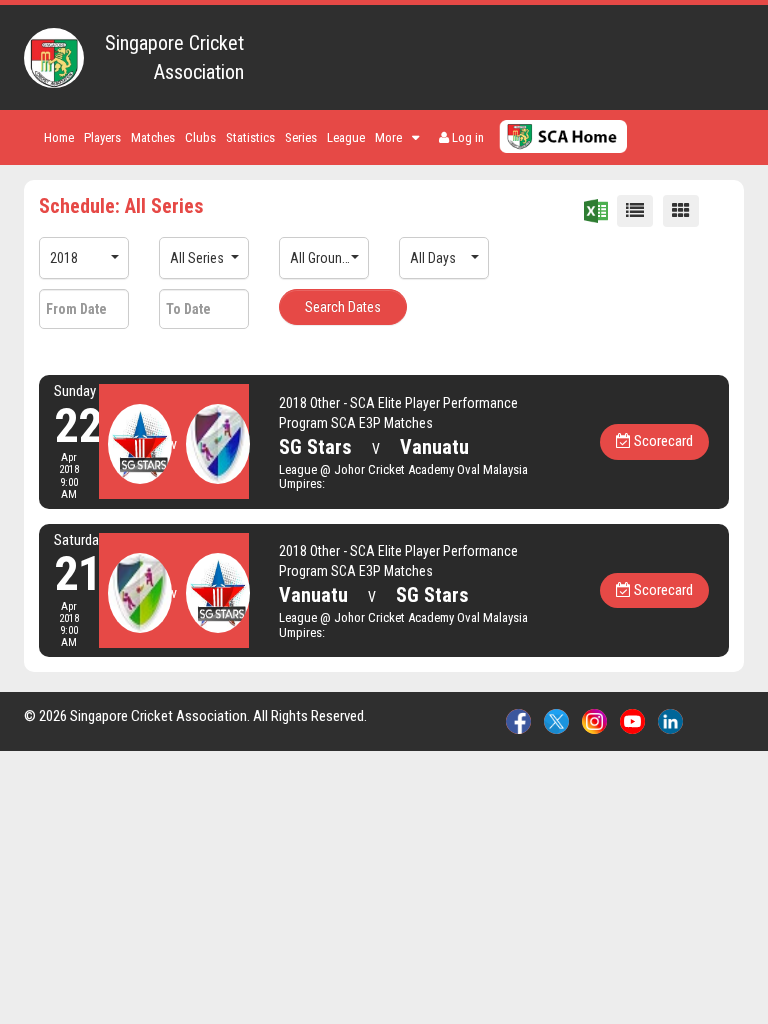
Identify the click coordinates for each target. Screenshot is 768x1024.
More (388, 137)
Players (102, 137)
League (346, 137)
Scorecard (662, 441)
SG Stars (315, 447)
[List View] (635, 211)
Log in (466, 137)
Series (301, 137)
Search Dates (343, 307)
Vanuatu (434, 447)
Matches (153, 137)
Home (59, 137)
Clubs (200, 137)
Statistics (250, 137)
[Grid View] (681, 211)
